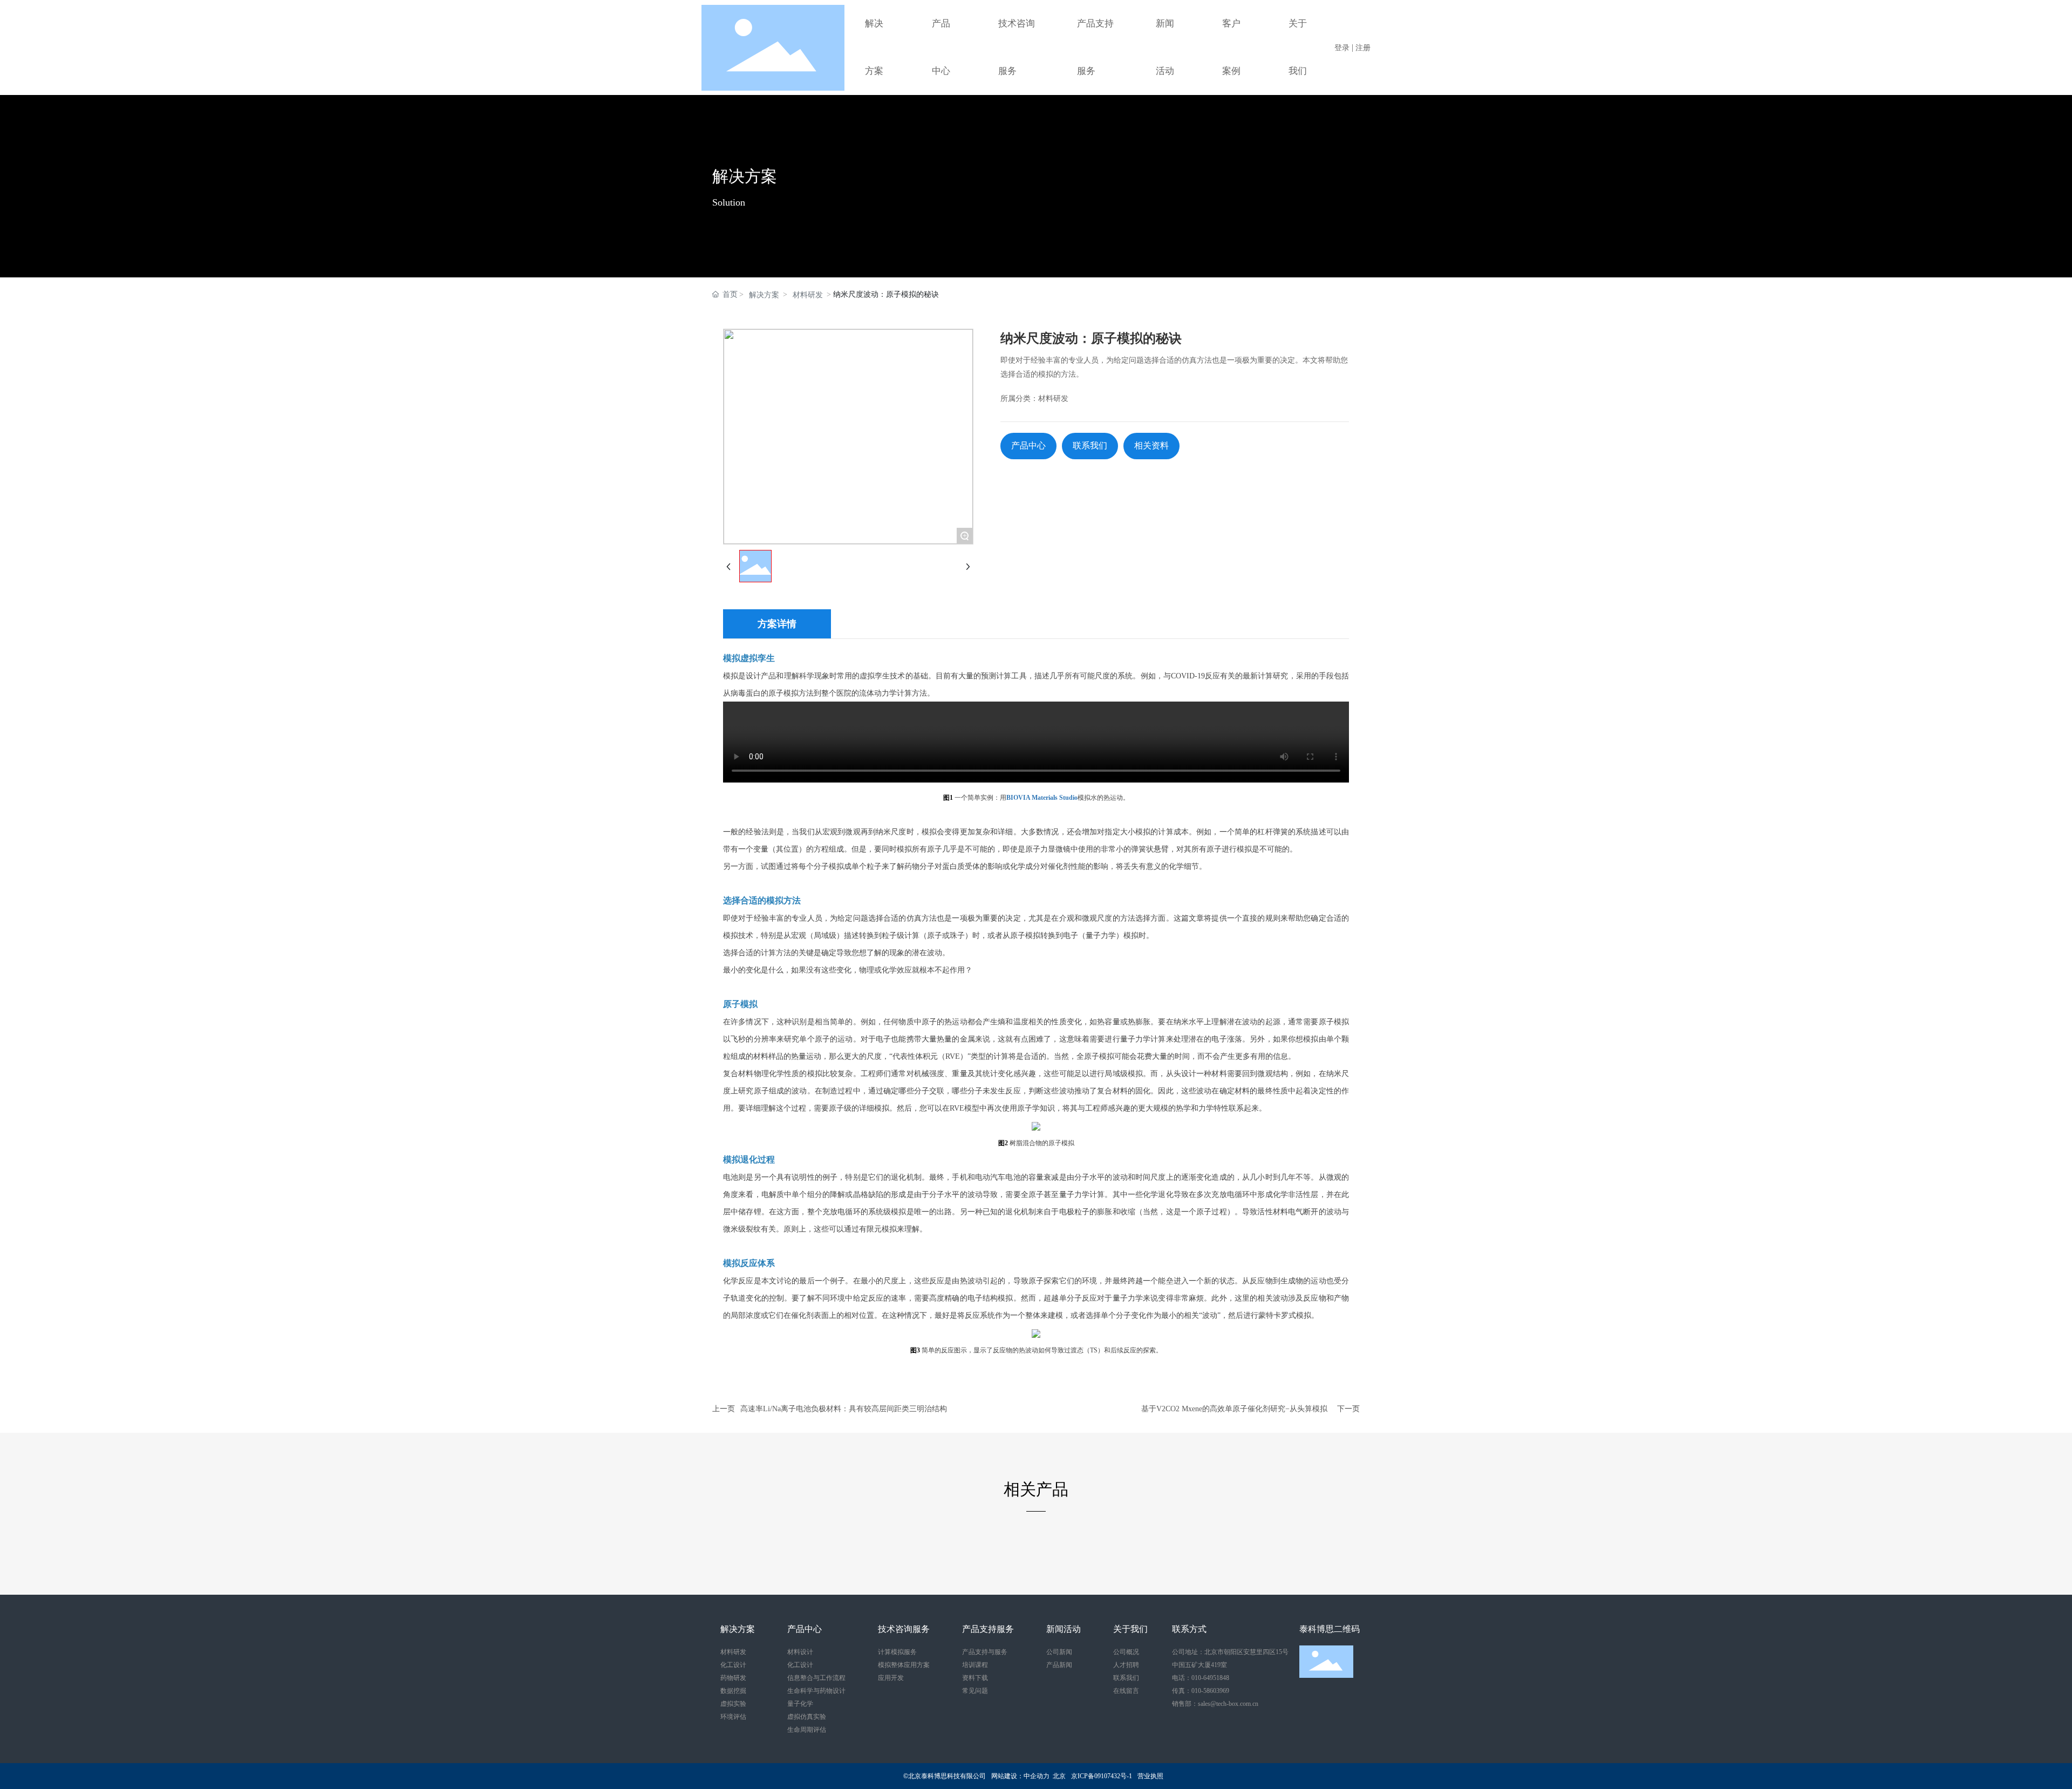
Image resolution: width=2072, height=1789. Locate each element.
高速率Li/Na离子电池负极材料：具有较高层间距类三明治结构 (844, 1409)
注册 (1363, 48)
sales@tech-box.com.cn (1228, 1704)
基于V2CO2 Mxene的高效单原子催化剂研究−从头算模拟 (1234, 1409)
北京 (1059, 1776)
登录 (1343, 48)
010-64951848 (1210, 1678)
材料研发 (808, 295)
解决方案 (745, 176)
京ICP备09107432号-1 (1102, 1776)
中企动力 (1037, 1776)
